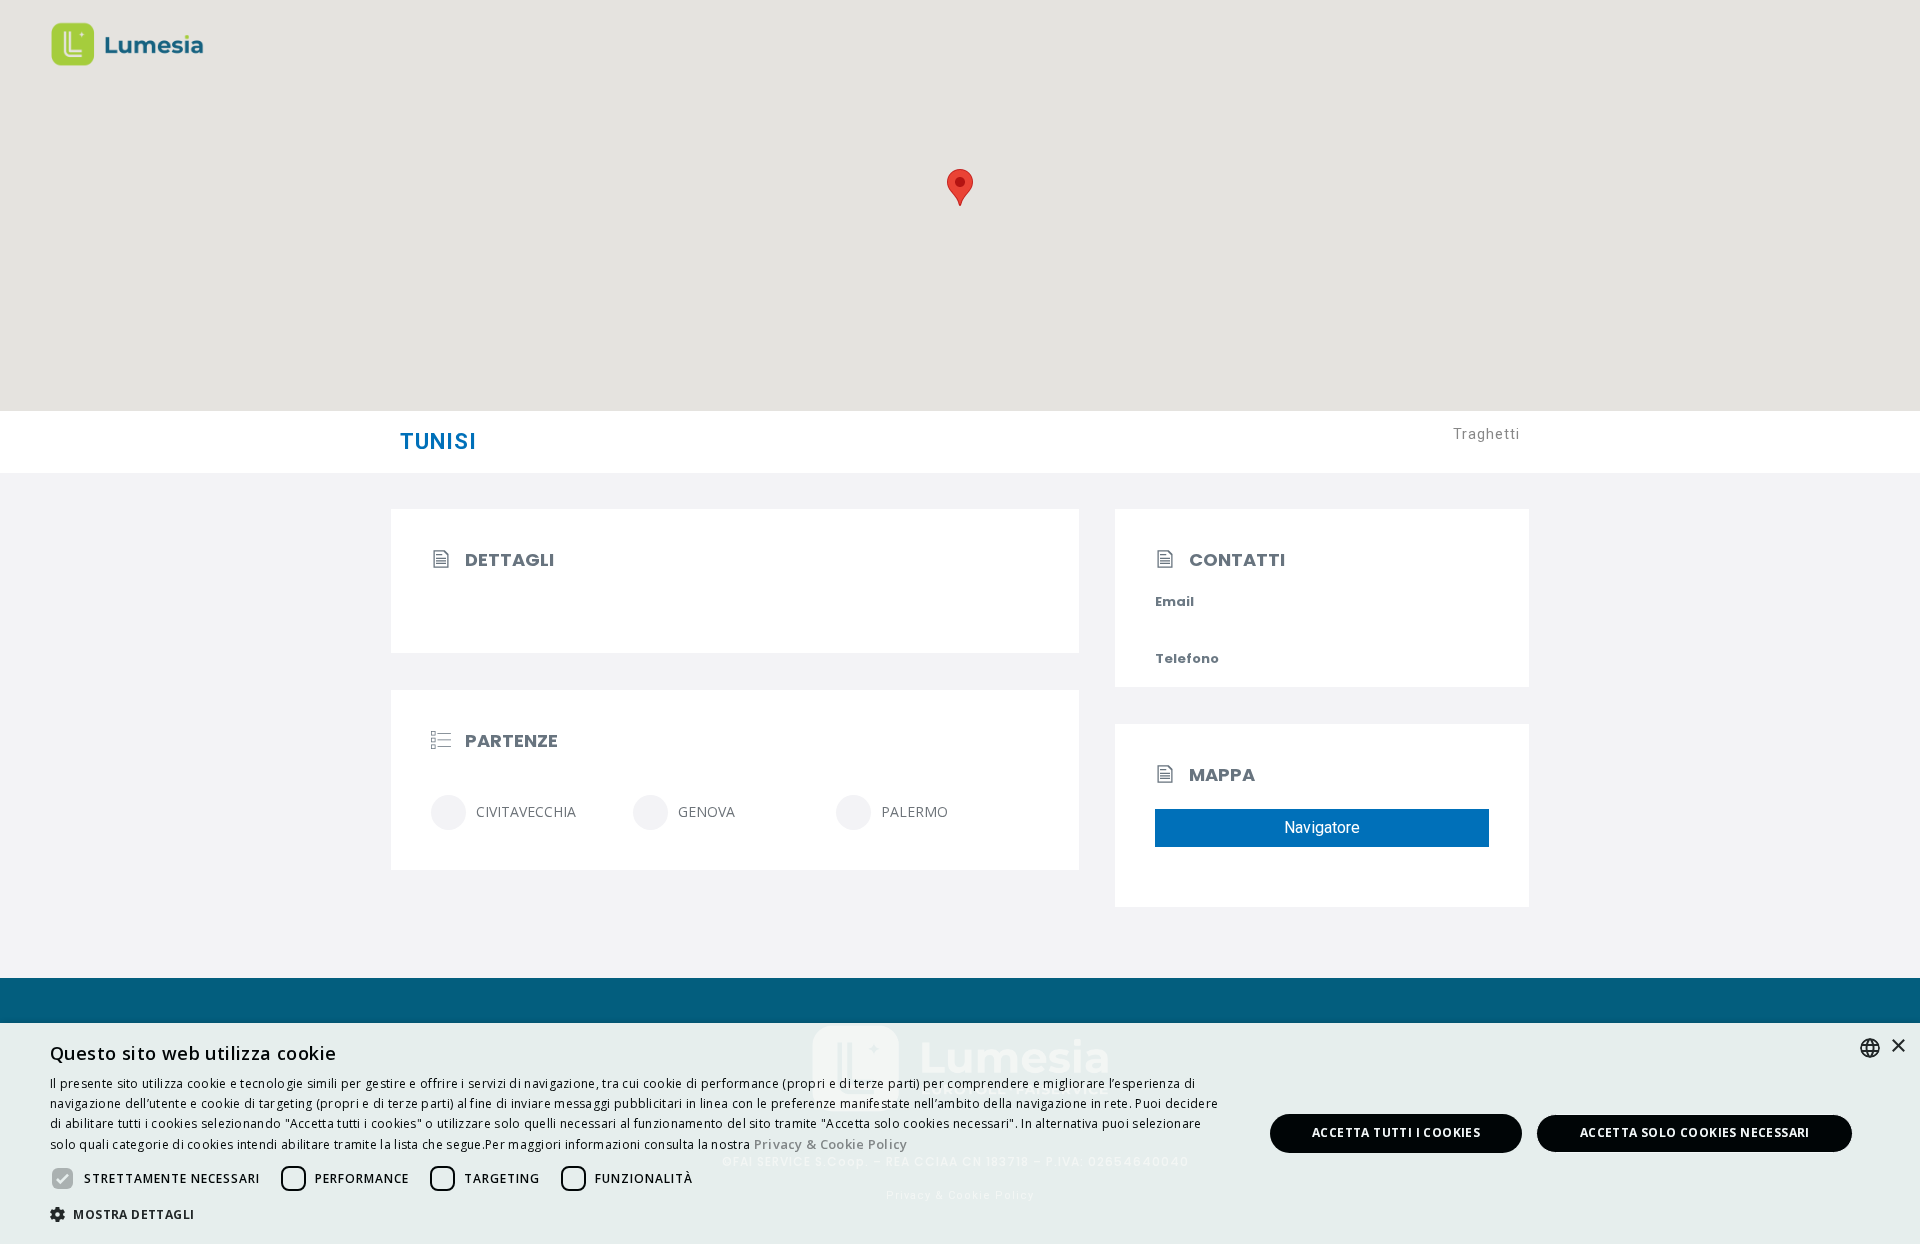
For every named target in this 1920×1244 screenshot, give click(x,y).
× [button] (1897, 1046)
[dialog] (960, 1133)
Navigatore (1322, 827)
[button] (638, 1215)
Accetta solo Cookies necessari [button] (1695, 1132)
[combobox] (1870, 1048)
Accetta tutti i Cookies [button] (1396, 1132)
